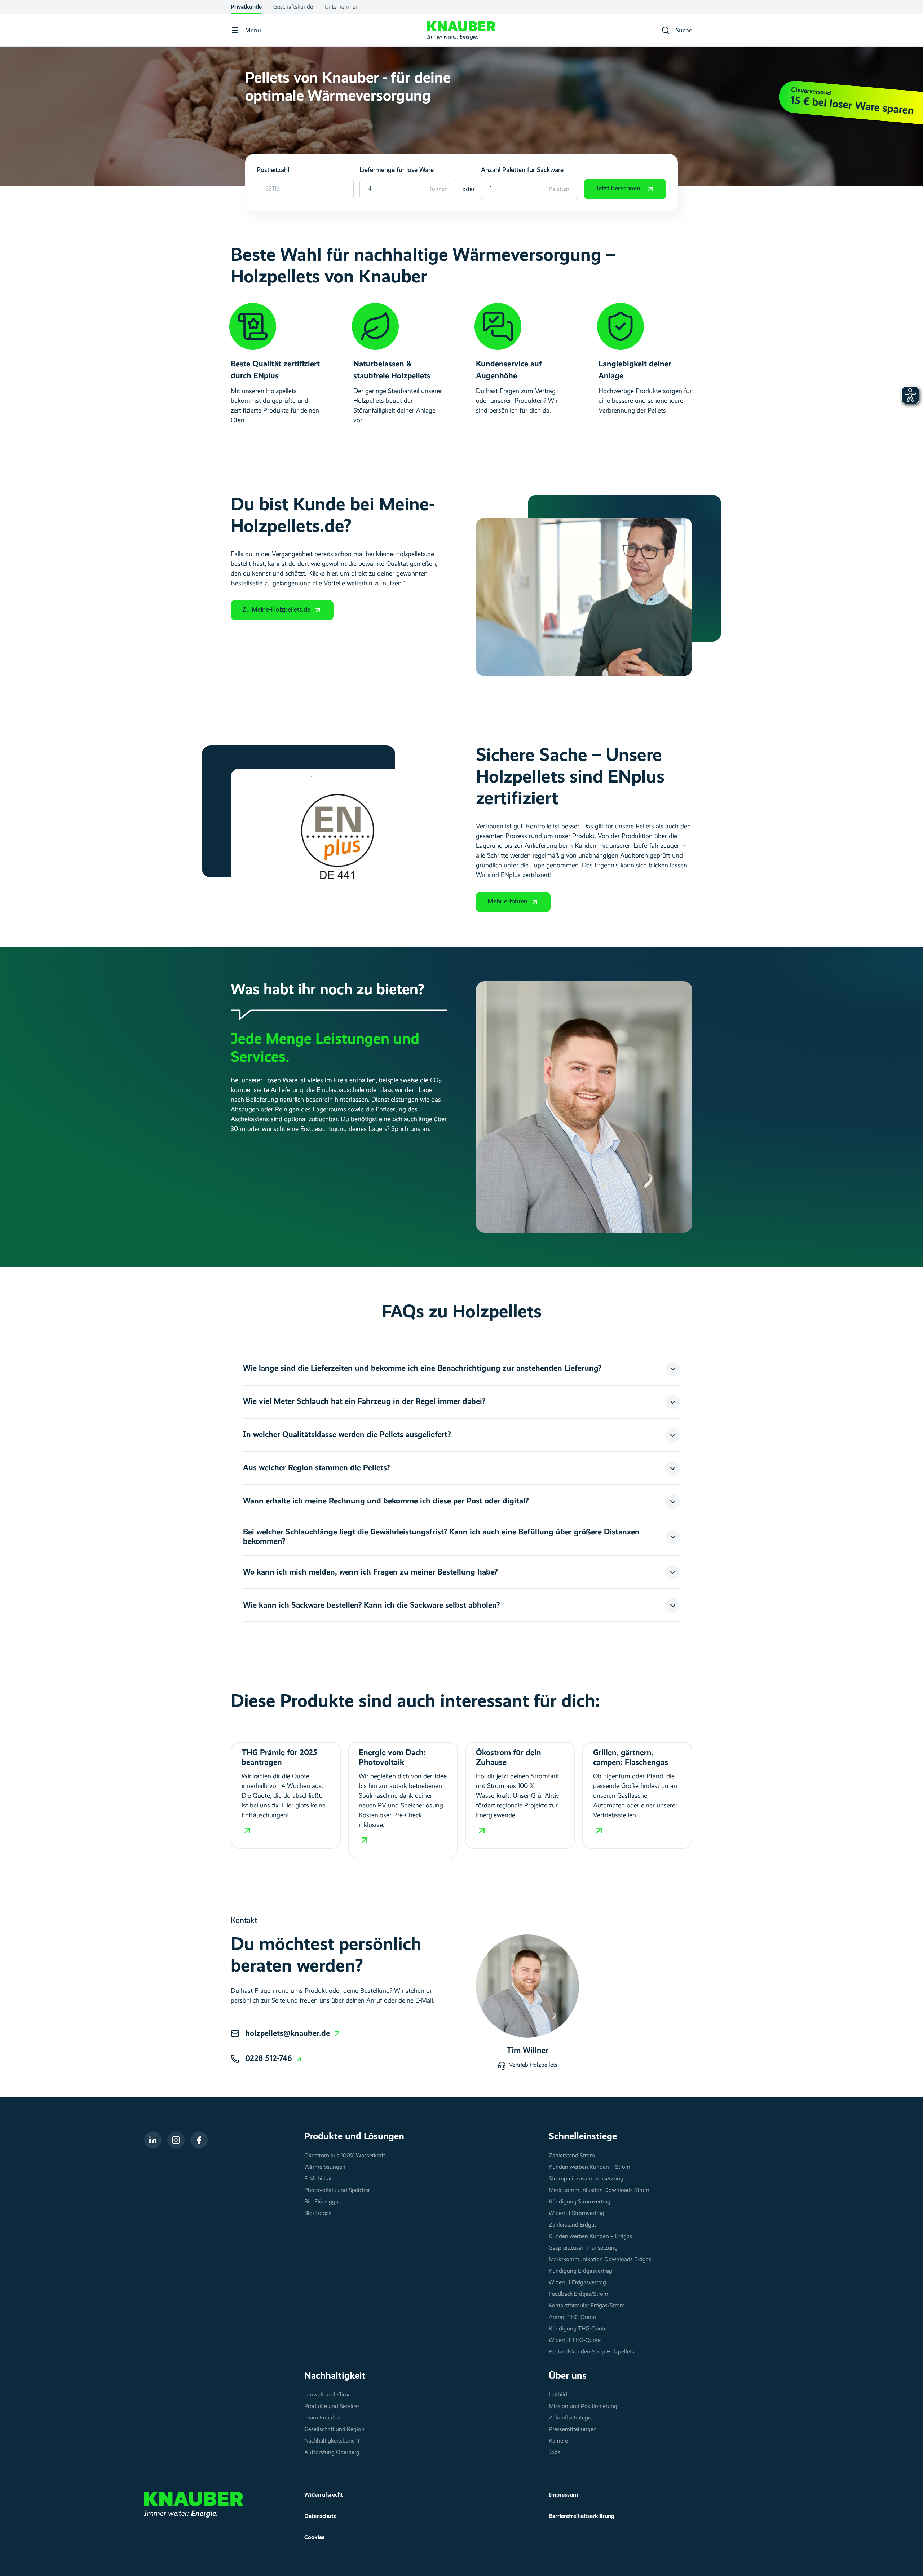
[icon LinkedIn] (153, 2140)
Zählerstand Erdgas (573, 2225)
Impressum (563, 2495)
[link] (293, 2034)
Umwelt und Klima (328, 2395)
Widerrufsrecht (324, 2495)
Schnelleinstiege (583, 2137)
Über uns (568, 2376)
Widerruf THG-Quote (575, 2341)
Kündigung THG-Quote (578, 2329)
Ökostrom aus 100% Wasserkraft (345, 2156)
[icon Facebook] (199, 2140)
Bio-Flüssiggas (323, 2202)
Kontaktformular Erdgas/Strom (587, 2306)
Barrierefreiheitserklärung (582, 2516)
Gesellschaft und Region (334, 2430)
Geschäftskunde (293, 7)
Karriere (558, 2441)
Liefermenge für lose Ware (397, 170)
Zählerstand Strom (572, 2156)
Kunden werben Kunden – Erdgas (590, 2237)
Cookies (314, 2538)
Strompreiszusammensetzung (586, 2179)
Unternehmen (342, 7)
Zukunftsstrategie (571, 2418)
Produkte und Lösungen (354, 2137)
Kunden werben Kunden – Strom (589, 2167)
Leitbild (558, 2395)
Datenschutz (320, 2516)
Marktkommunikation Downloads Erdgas (600, 2260)
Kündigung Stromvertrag (580, 2202)
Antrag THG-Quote (572, 2317)
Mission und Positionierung (583, 2407)
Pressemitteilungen (573, 2430)
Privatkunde (246, 7)
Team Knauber (322, 2418)
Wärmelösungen (325, 2167)
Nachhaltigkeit (335, 2376)
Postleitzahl (273, 170)
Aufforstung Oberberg (332, 2453)
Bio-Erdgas (318, 2214)
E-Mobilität (318, 2179)
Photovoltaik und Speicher (337, 2190)
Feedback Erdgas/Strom (578, 2294)
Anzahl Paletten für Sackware (522, 170)
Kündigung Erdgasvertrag (580, 2271)
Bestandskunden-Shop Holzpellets (591, 2352)
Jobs (555, 2453)
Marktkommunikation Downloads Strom (599, 2190)
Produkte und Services (332, 2407)
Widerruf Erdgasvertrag (577, 2283)
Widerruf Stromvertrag (577, 2214)
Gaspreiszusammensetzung (583, 2248)
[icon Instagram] (176, 2140)
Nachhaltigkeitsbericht (332, 2441)
